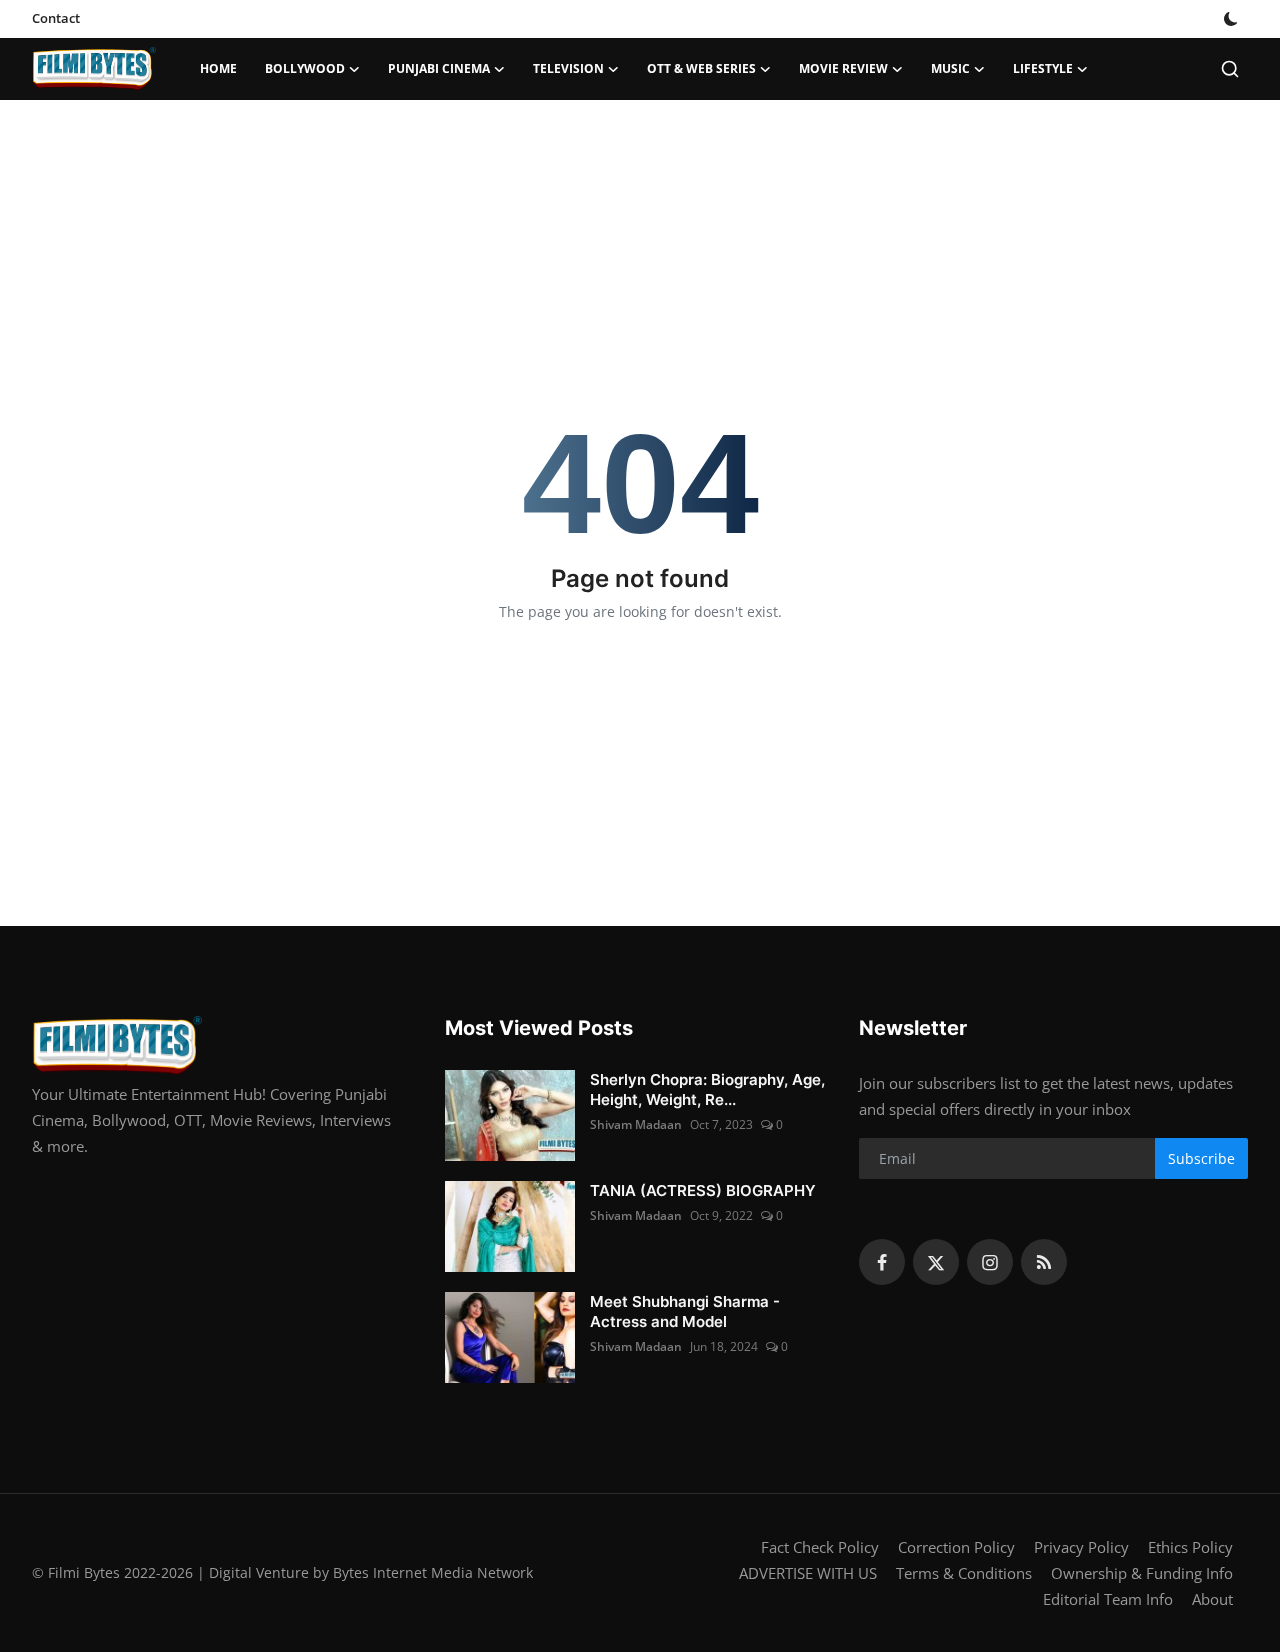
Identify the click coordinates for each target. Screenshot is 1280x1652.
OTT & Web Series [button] (701, 68)
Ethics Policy (1190, 1547)
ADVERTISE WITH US (808, 1573)
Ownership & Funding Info (1142, 1573)
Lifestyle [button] (1043, 68)
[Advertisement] (640, 165)
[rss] (1044, 1262)
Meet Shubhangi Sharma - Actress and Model (685, 1311)
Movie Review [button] (843, 68)
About (1212, 1599)
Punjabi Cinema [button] (439, 68)
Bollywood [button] (305, 68)
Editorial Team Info (1108, 1599)
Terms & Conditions (964, 1573)
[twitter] (936, 1262)
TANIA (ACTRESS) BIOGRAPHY (703, 1190)
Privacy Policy (1081, 1547)
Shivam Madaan (636, 1124)
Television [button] (568, 68)
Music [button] (950, 68)
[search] (1230, 69)
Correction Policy (956, 1547)
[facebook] (882, 1262)
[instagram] (990, 1262)
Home (218, 68)
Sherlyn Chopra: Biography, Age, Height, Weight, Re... (707, 1089)
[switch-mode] (1231, 19)
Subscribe (1201, 1158)
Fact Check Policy (820, 1547)
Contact (56, 18)
